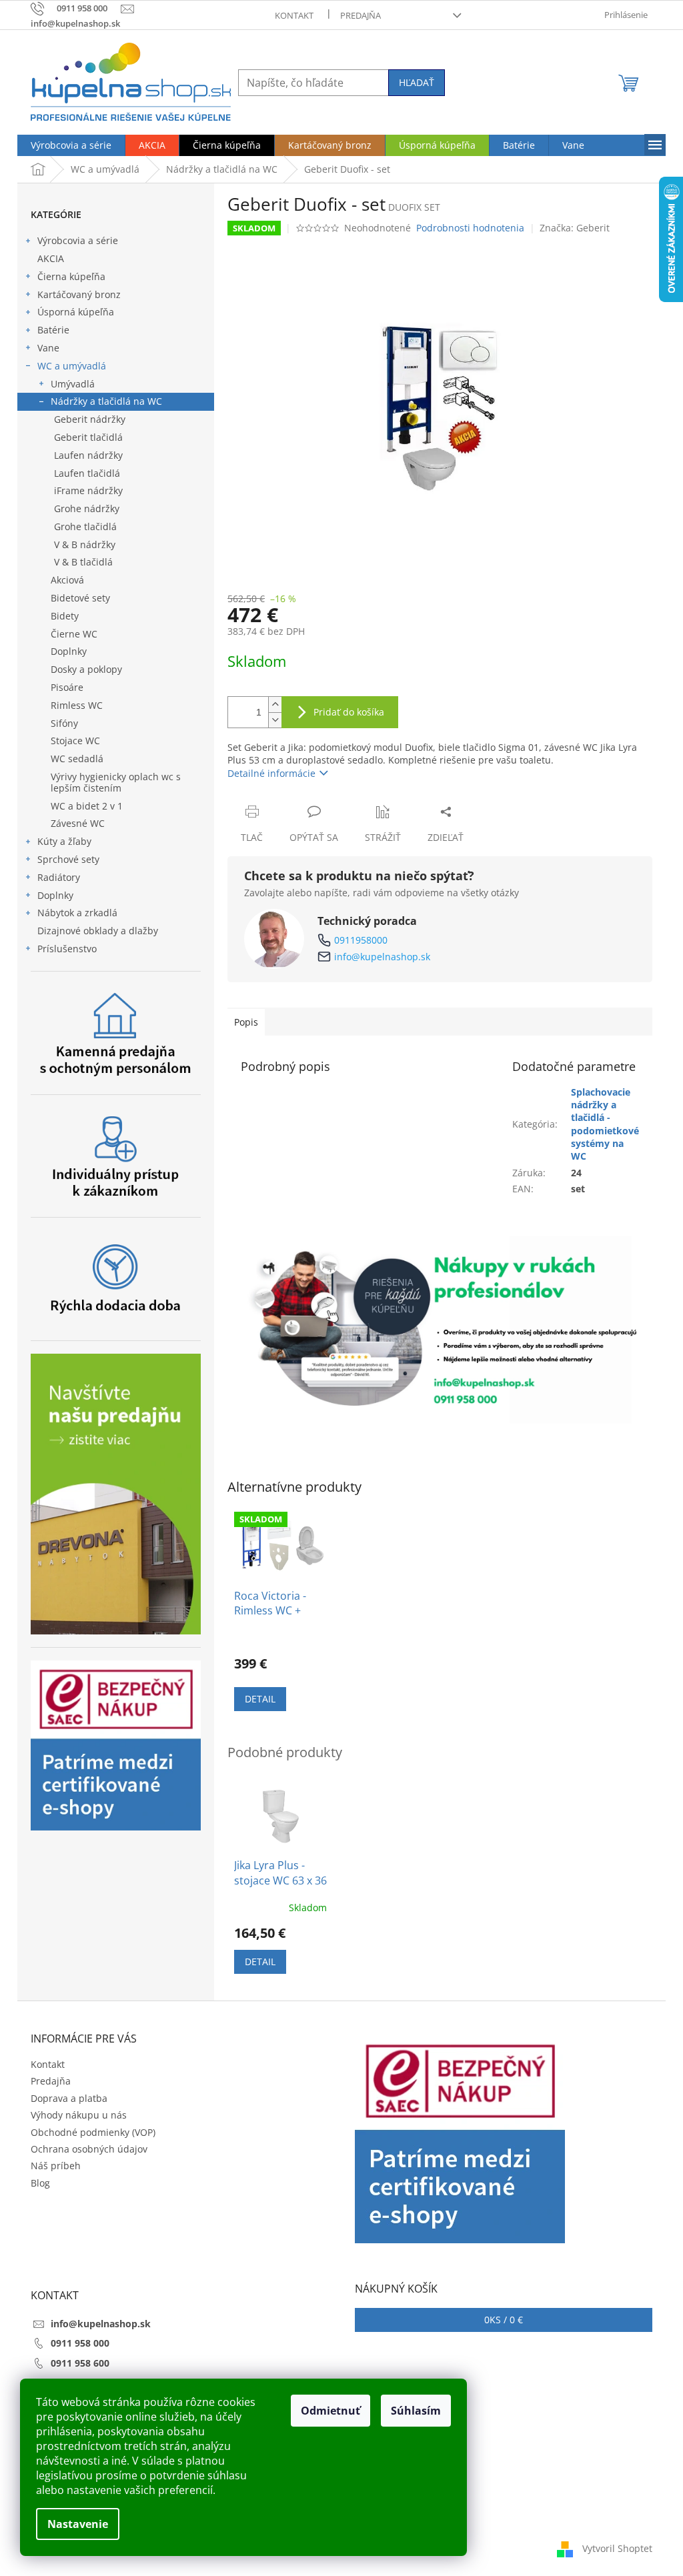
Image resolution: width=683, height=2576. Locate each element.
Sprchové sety (68, 859)
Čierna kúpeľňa (71, 276)
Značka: (575, 228)
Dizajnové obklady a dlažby (98, 931)
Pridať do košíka (349, 712)
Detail (260, 1699)
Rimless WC (77, 705)
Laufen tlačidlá (87, 473)
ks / (504, 2320)
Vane (48, 348)
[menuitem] (71, 145)
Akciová (67, 580)
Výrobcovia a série (78, 240)
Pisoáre (67, 687)
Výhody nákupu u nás (79, 2115)
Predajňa (361, 15)
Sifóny (64, 723)
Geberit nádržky (90, 419)
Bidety (65, 616)
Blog (40, 2183)
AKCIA (51, 258)
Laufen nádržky (88, 455)
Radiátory (59, 877)
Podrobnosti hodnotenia (470, 228)
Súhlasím (416, 2411)
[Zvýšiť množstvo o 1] (275, 705)
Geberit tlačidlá (88, 437)
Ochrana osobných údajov (89, 2149)
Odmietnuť (330, 2411)
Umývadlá (73, 384)
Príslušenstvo (67, 949)
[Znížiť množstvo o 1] (275, 720)
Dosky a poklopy (86, 669)
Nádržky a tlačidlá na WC (106, 401)
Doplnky (69, 651)
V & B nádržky (85, 544)
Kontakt (294, 15)
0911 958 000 (80, 2343)
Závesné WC (78, 823)
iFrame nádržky (88, 490)
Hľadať (417, 82)
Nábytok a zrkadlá (77, 913)
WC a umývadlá (72, 366)
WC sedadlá (77, 759)
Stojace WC (75, 741)
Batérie (53, 330)
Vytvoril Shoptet (617, 2548)
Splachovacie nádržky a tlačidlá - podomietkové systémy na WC (605, 1124)
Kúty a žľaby (64, 841)
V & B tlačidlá (83, 562)
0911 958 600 (80, 2363)
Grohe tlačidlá (85, 526)
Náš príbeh (56, 2166)
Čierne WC (74, 634)
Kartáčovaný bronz (79, 294)
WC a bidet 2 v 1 (87, 806)
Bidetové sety (80, 598)
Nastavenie (78, 2524)
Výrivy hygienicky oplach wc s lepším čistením (116, 782)
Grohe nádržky (87, 508)
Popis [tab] (246, 1022)
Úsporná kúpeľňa (76, 312)
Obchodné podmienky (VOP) (93, 2132)
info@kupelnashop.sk (382, 957)
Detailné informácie (271, 773)
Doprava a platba (69, 2098)
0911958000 (361, 940)
